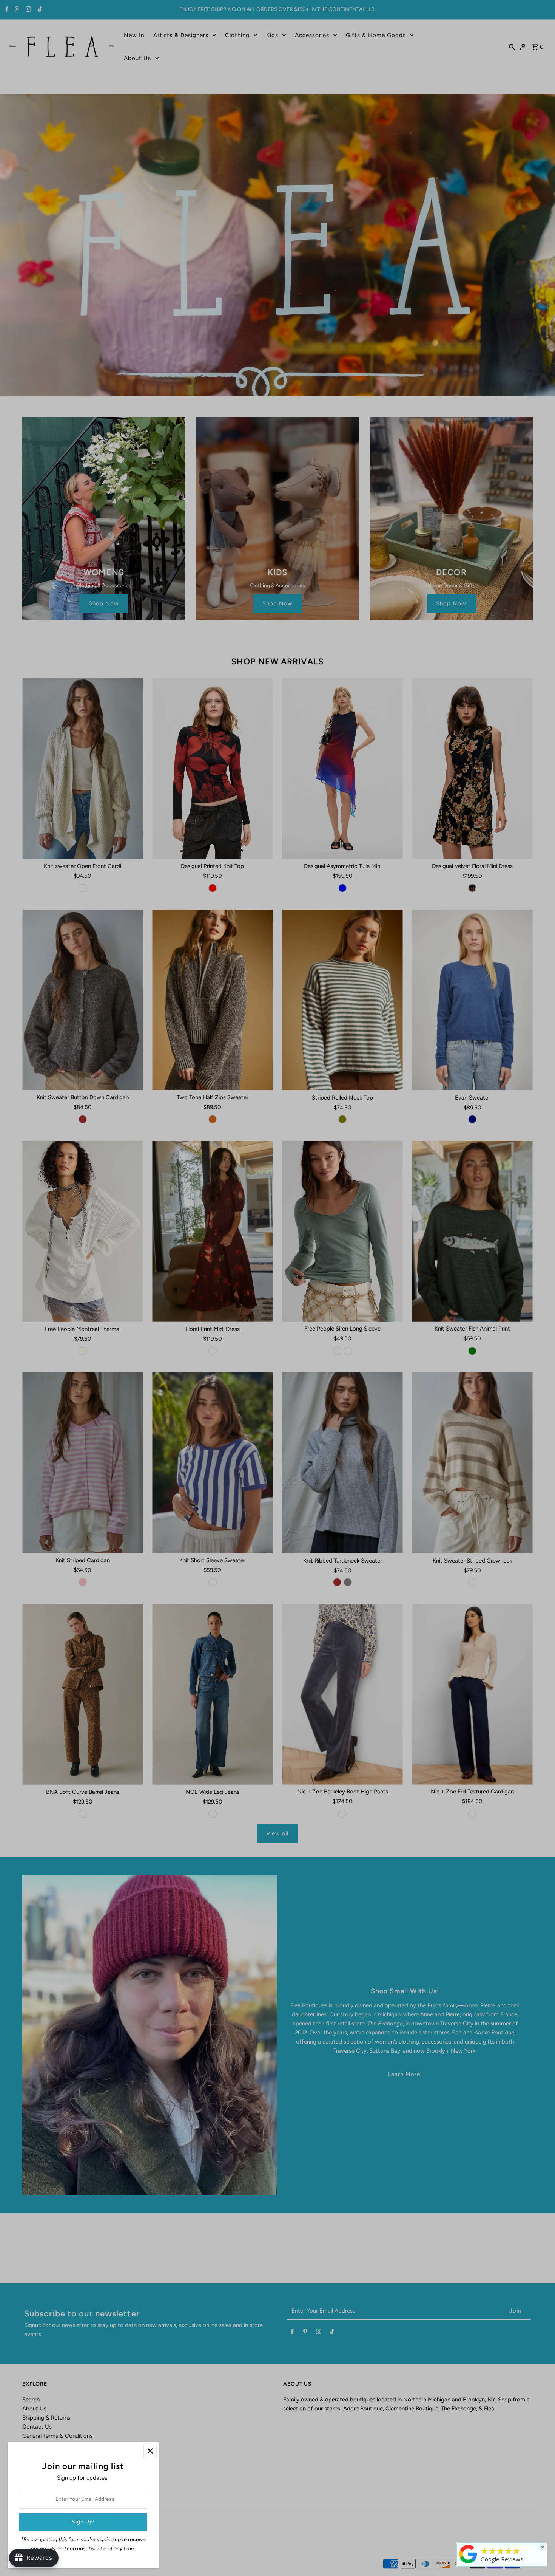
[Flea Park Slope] (468, 2563)
